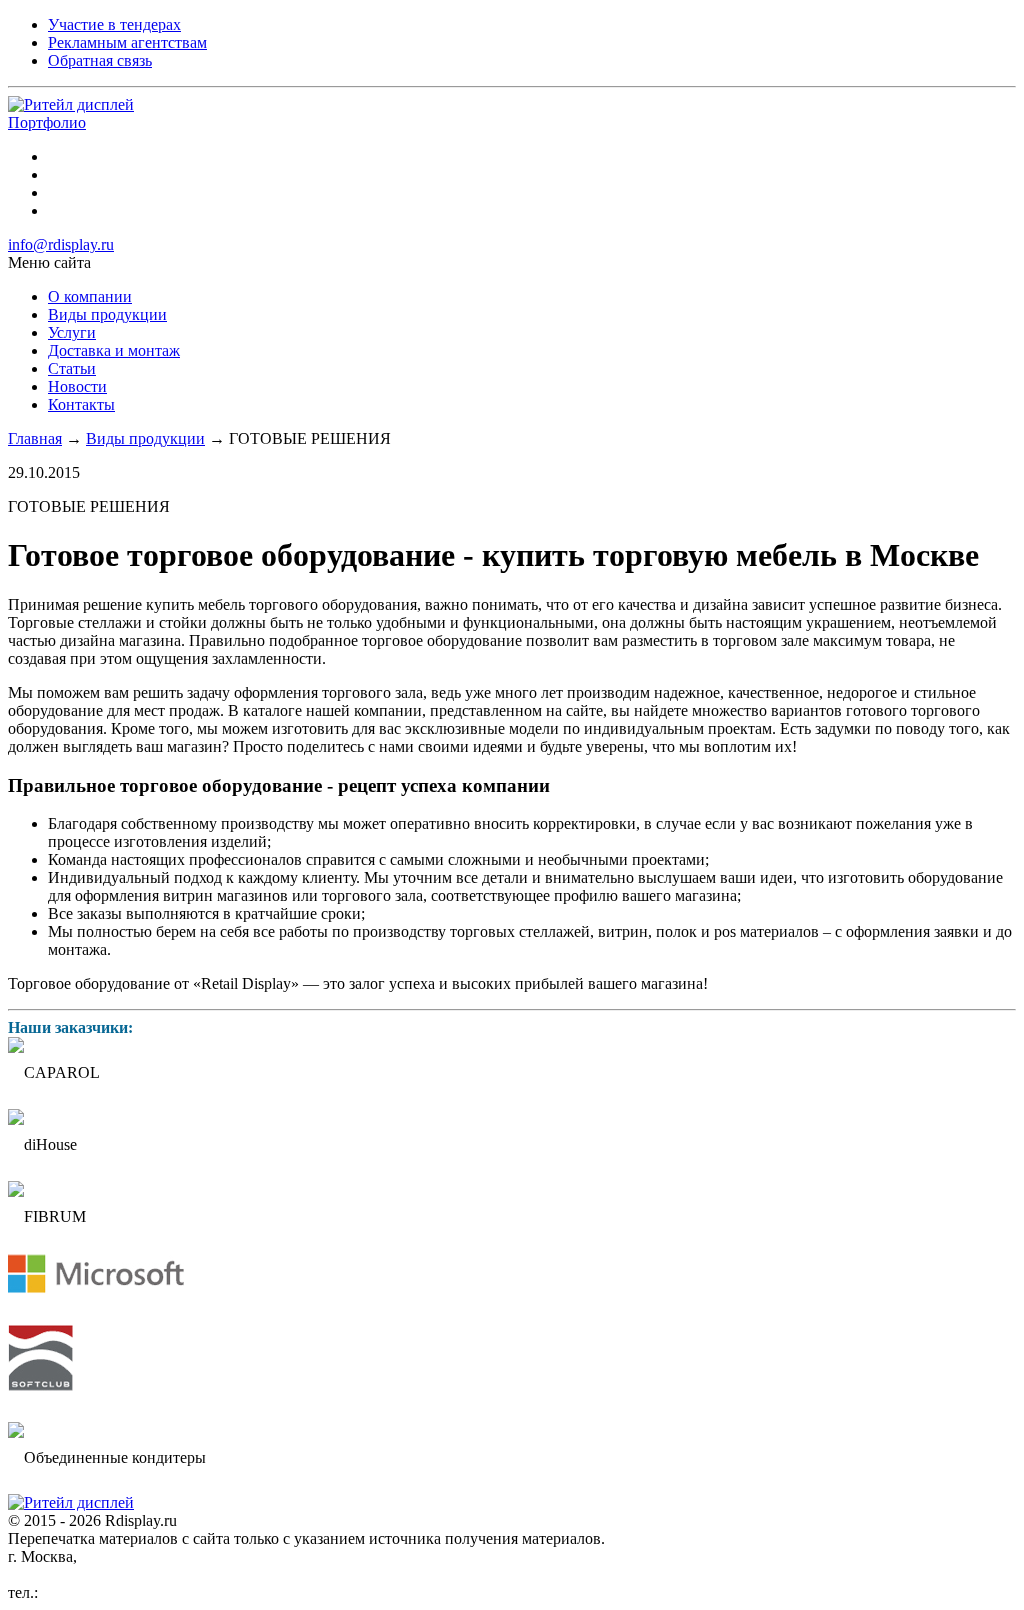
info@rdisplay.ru (61, 244)
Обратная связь (100, 60)
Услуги (72, 332)
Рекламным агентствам (127, 42)
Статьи (72, 368)
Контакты (81, 404)
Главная (35, 438)
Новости (77, 386)
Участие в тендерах (114, 24)
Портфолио (47, 122)
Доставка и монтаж (114, 350)
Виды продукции (107, 314)
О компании (90, 296)
